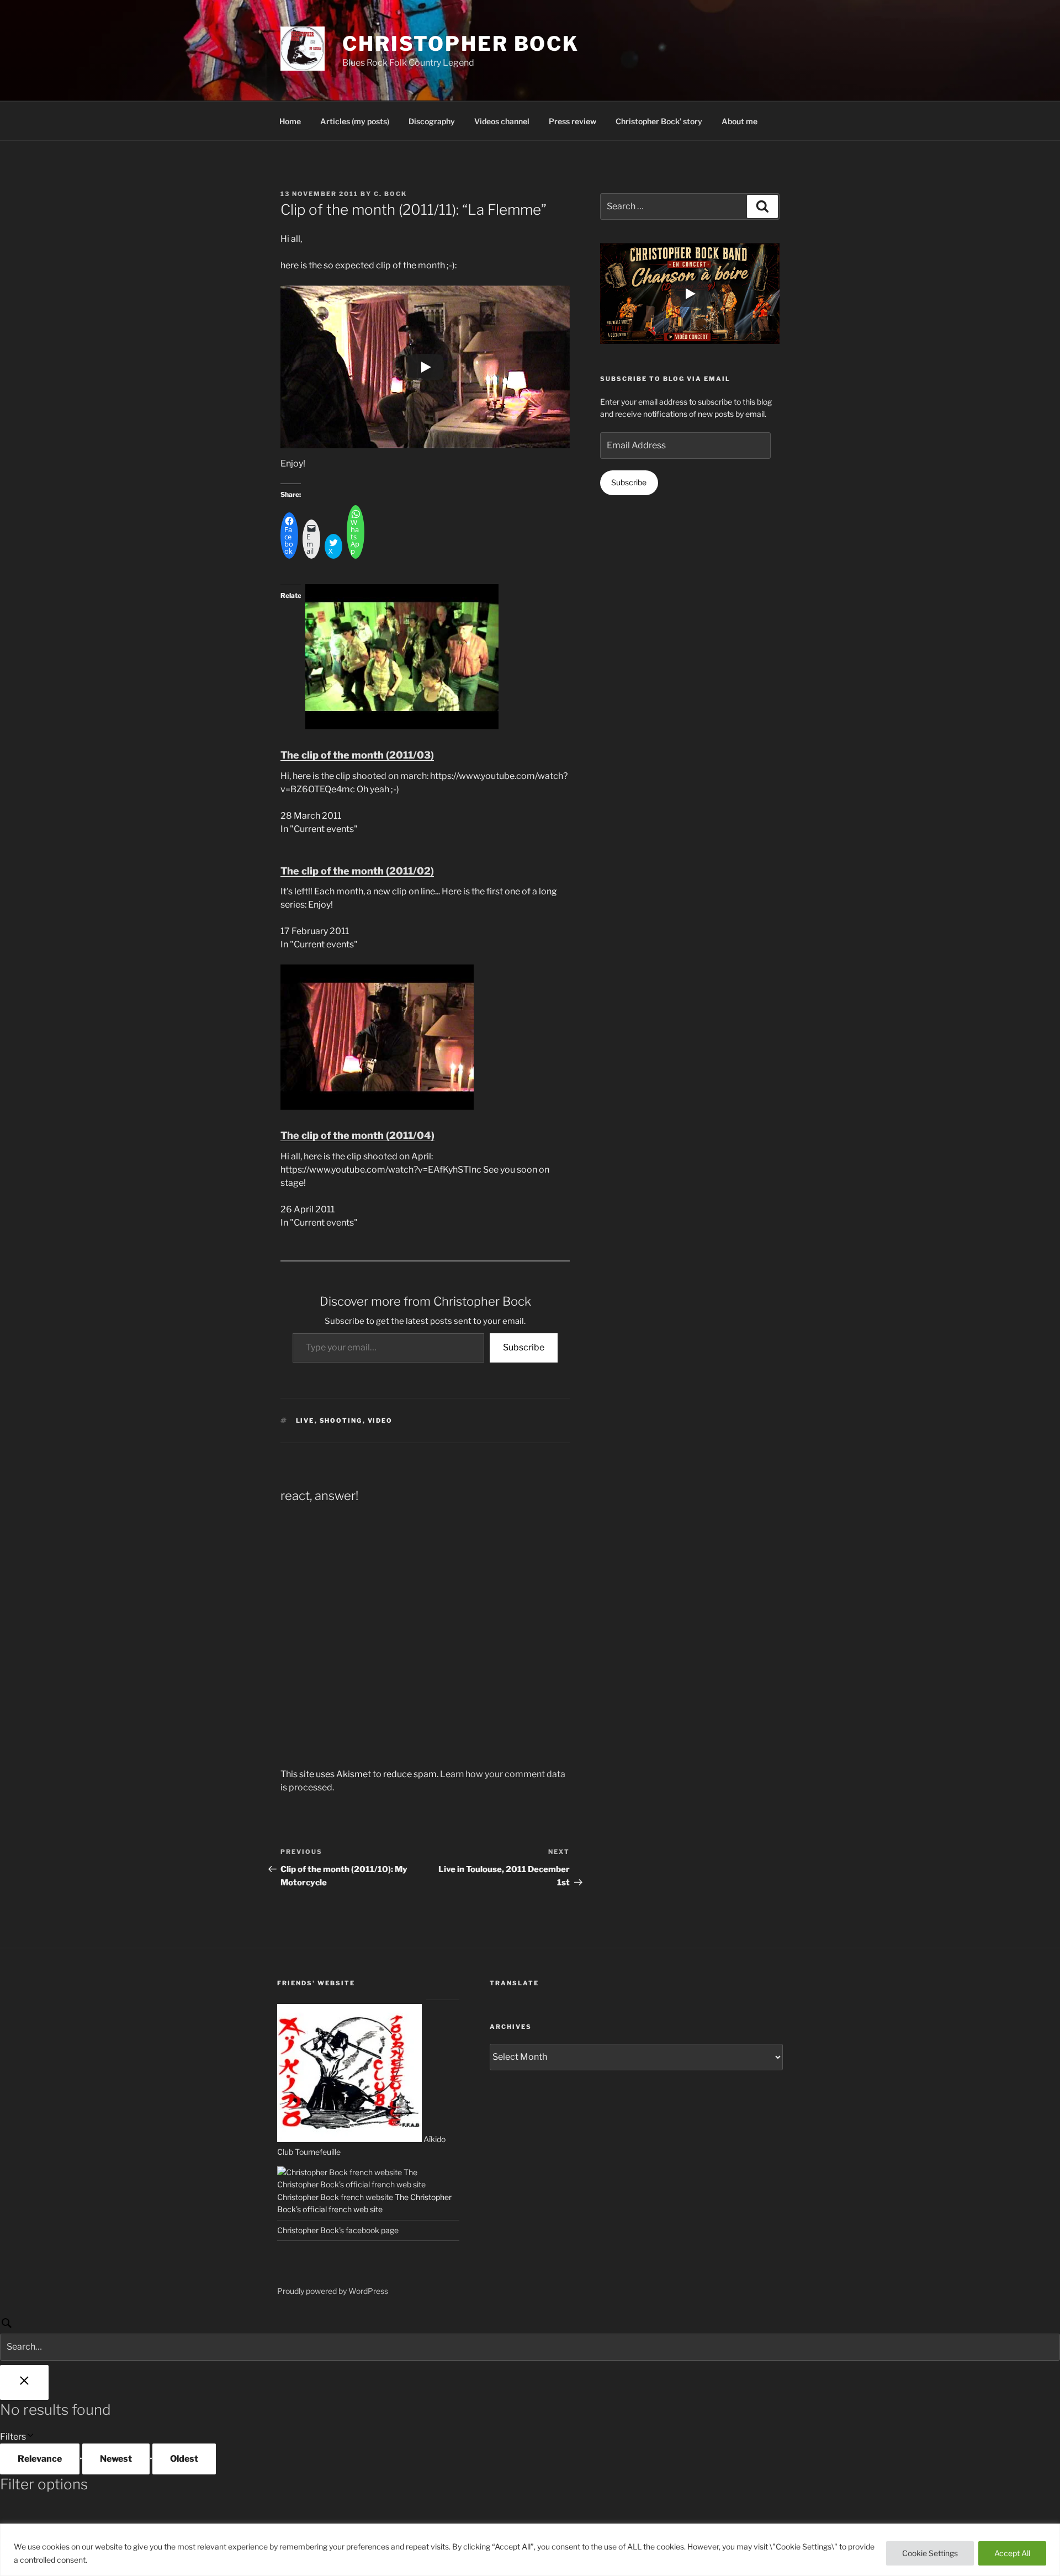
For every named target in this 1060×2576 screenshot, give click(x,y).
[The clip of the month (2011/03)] (402, 726)
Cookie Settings (930, 2553)
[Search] (530, 2338)
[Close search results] (24, 2382)
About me (740, 121)
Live (305, 1420)
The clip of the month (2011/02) (357, 871)
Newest (116, 2459)
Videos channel (502, 121)
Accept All (1012, 2553)
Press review (573, 121)
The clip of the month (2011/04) (357, 1135)
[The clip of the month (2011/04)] (377, 1107)
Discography (432, 121)
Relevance (40, 2459)
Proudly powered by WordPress (333, 2291)
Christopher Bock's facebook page (338, 2230)
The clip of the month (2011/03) (357, 755)
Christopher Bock (461, 44)
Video (380, 1420)
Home (290, 121)
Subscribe (524, 1347)
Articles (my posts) (355, 121)
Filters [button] (29, 2437)
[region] (530, 2550)
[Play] (425, 367)
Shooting (341, 1420)
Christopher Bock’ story (659, 121)
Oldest (184, 2459)
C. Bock (390, 194)
